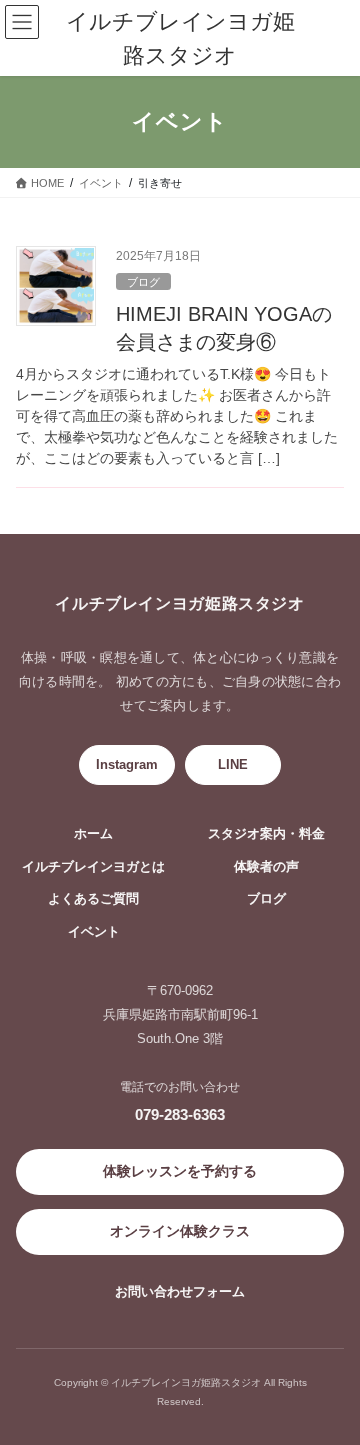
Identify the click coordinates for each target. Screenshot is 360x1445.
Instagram (127, 764)
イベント (94, 932)
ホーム (93, 834)
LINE (233, 764)
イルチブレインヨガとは (93, 867)
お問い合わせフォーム (180, 1291)
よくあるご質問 (93, 899)
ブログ (143, 282)
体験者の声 (266, 867)
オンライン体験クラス (180, 1231)
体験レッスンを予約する (180, 1171)
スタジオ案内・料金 (266, 834)
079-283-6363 (180, 1114)
